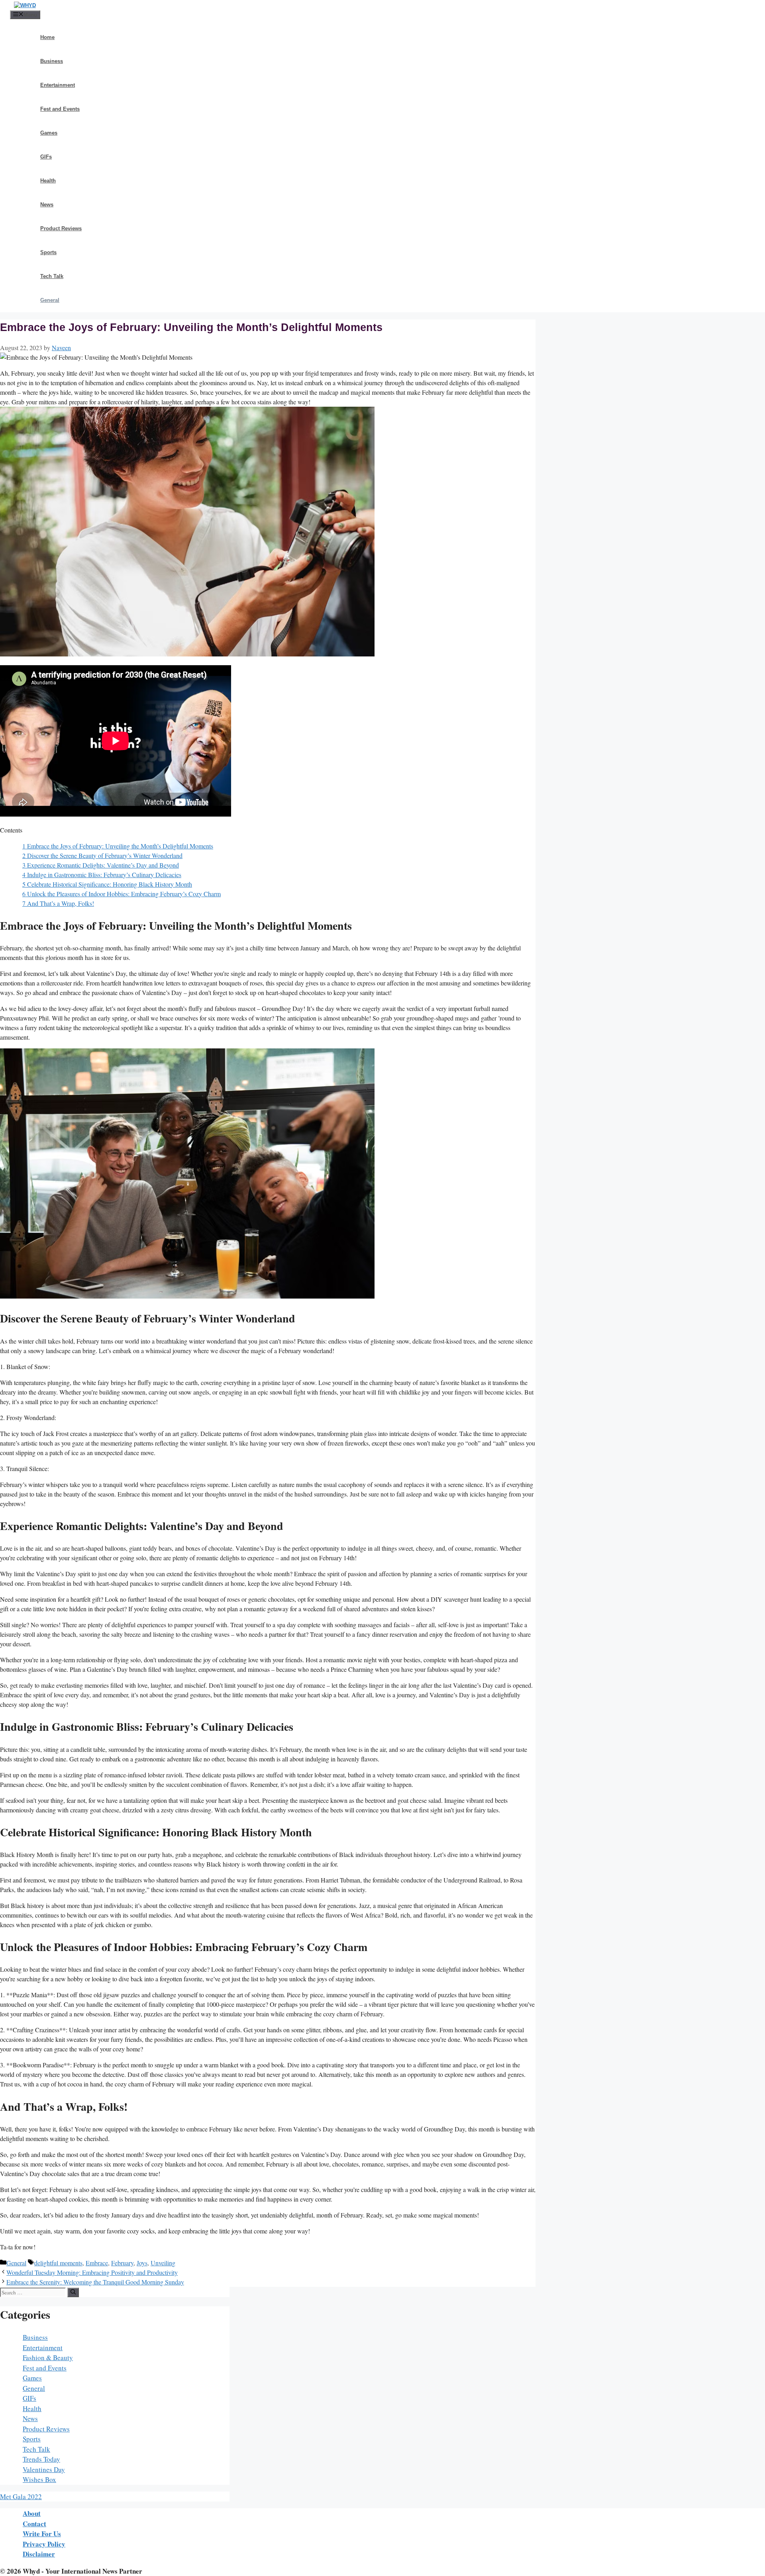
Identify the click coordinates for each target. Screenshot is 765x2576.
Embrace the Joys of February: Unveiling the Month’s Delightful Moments (118, 846)
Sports (48, 252)
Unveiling (163, 2263)
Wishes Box (39, 2479)
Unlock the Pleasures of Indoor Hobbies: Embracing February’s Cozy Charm (122, 894)
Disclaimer (39, 2554)
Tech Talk (52, 276)
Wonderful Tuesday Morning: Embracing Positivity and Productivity (92, 2272)
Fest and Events (60, 109)
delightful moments (58, 2263)
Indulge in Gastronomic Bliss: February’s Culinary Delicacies (102, 875)
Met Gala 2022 (21, 2497)
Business (52, 61)
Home (47, 37)
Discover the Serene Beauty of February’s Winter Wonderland (102, 855)
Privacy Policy (44, 2544)
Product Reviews (61, 228)
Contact (34, 2524)
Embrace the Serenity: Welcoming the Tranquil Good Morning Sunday (95, 2282)
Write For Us (42, 2534)
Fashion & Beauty (48, 2358)
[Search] (73, 2292)
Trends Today (41, 2459)
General (50, 300)
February (122, 2263)
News (47, 205)
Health (48, 181)
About (32, 2513)
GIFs (46, 157)
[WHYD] (25, 5)
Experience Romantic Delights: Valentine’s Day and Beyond (101, 865)
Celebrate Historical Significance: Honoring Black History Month (107, 884)
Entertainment (58, 85)
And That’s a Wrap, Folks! (58, 903)
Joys (142, 2263)
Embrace (97, 2263)
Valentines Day (44, 2469)
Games (49, 133)
